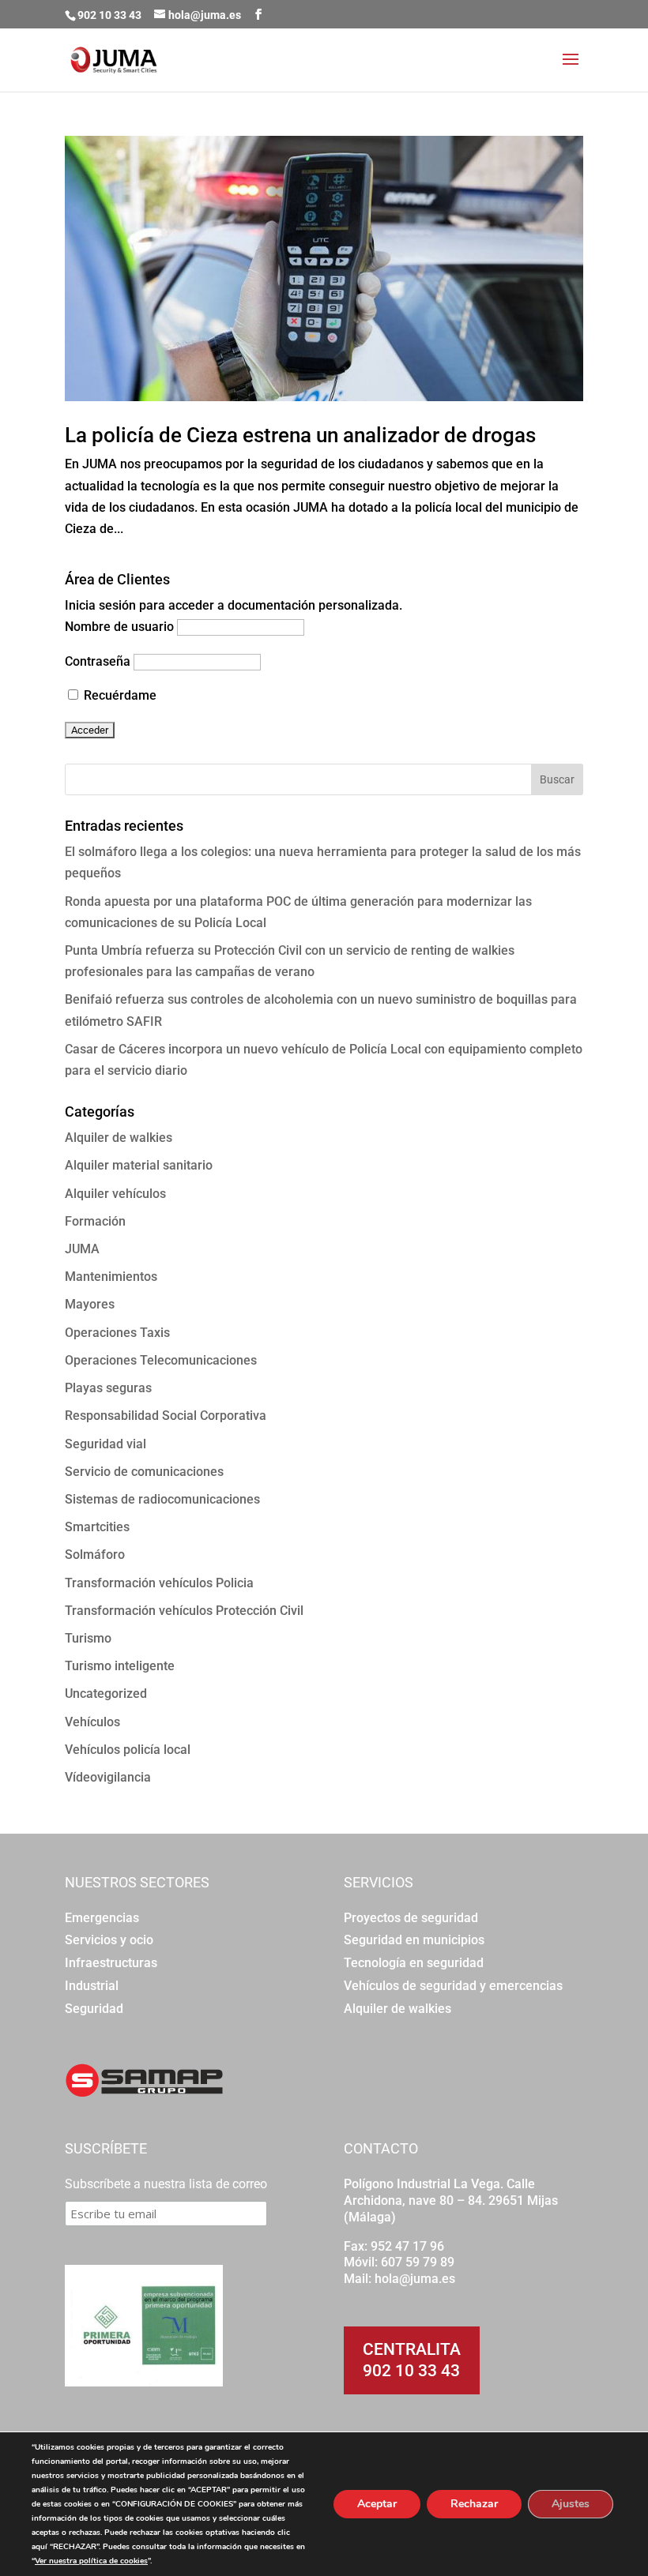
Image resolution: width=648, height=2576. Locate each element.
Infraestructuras (111, 1963)
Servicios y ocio (109, 1940)
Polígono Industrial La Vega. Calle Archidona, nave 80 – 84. (439, 2192)
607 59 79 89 (418, 2262)
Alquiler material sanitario (139, 1165)
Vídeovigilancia (108, 1777)
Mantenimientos (111, 1277)
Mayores (90, 1304)
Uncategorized (106, 1694)
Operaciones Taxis (117, 1333)
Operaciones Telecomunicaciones (161, 1360)
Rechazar (474, 2504)
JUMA (82, 1249)
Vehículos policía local (128, 1750)
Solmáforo (95, 1555)
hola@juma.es (415, 2279)
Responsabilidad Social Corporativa (166, 1416)
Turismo (88, 1638)
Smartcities (97, 1527)
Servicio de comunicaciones (144, 1472)
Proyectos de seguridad (411, 1918)
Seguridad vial (105, 1444)
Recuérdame (119, 695)
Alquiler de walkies (119, 1138)
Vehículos (92, 1722)
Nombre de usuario (119, 627)
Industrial (92, 1986)
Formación (95, 1221)
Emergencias (102, 1918)
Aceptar (377, 2504)
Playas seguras (108, 1388)
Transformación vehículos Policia (159, 1583)
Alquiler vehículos (115, 1194)
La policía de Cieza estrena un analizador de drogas (300, 435)
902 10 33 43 (411, 2371)
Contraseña (98, 661)
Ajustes (571, 2504)
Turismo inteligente (120, 1666)
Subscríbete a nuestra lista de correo (166, 2184)
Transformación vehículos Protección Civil (184, 1611)
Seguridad (94, 2009)
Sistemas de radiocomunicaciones (162, 1499)
